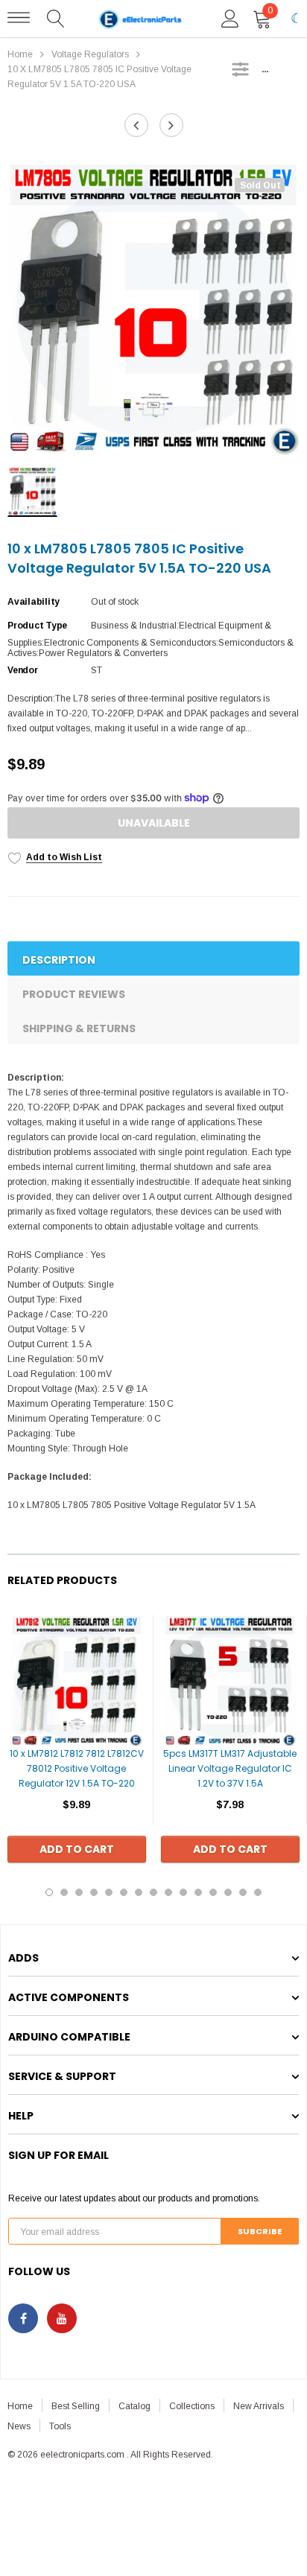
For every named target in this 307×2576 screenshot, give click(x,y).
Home (20, 54)
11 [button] (198, 1892)
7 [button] (139, 1892)
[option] (153, 309)
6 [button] (124, 1892)
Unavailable (154, 823)
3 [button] (79, 1892)
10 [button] (183, 1892)
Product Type (37, 626)
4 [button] (94, 1892)
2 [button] (64, 1892)
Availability (34, 602)
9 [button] (168, 1892)
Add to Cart (77, 1849)
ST (96, 670)
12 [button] (213, 1892)
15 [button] (258, 1892)
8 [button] (153, 1892)
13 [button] (228, 1892)
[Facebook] (23, 2318)
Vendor (23, 670)
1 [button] (49, 1892)
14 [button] (243, 1892)
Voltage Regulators (90, 54)
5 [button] (109, 1892)
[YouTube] (62, 2318)
